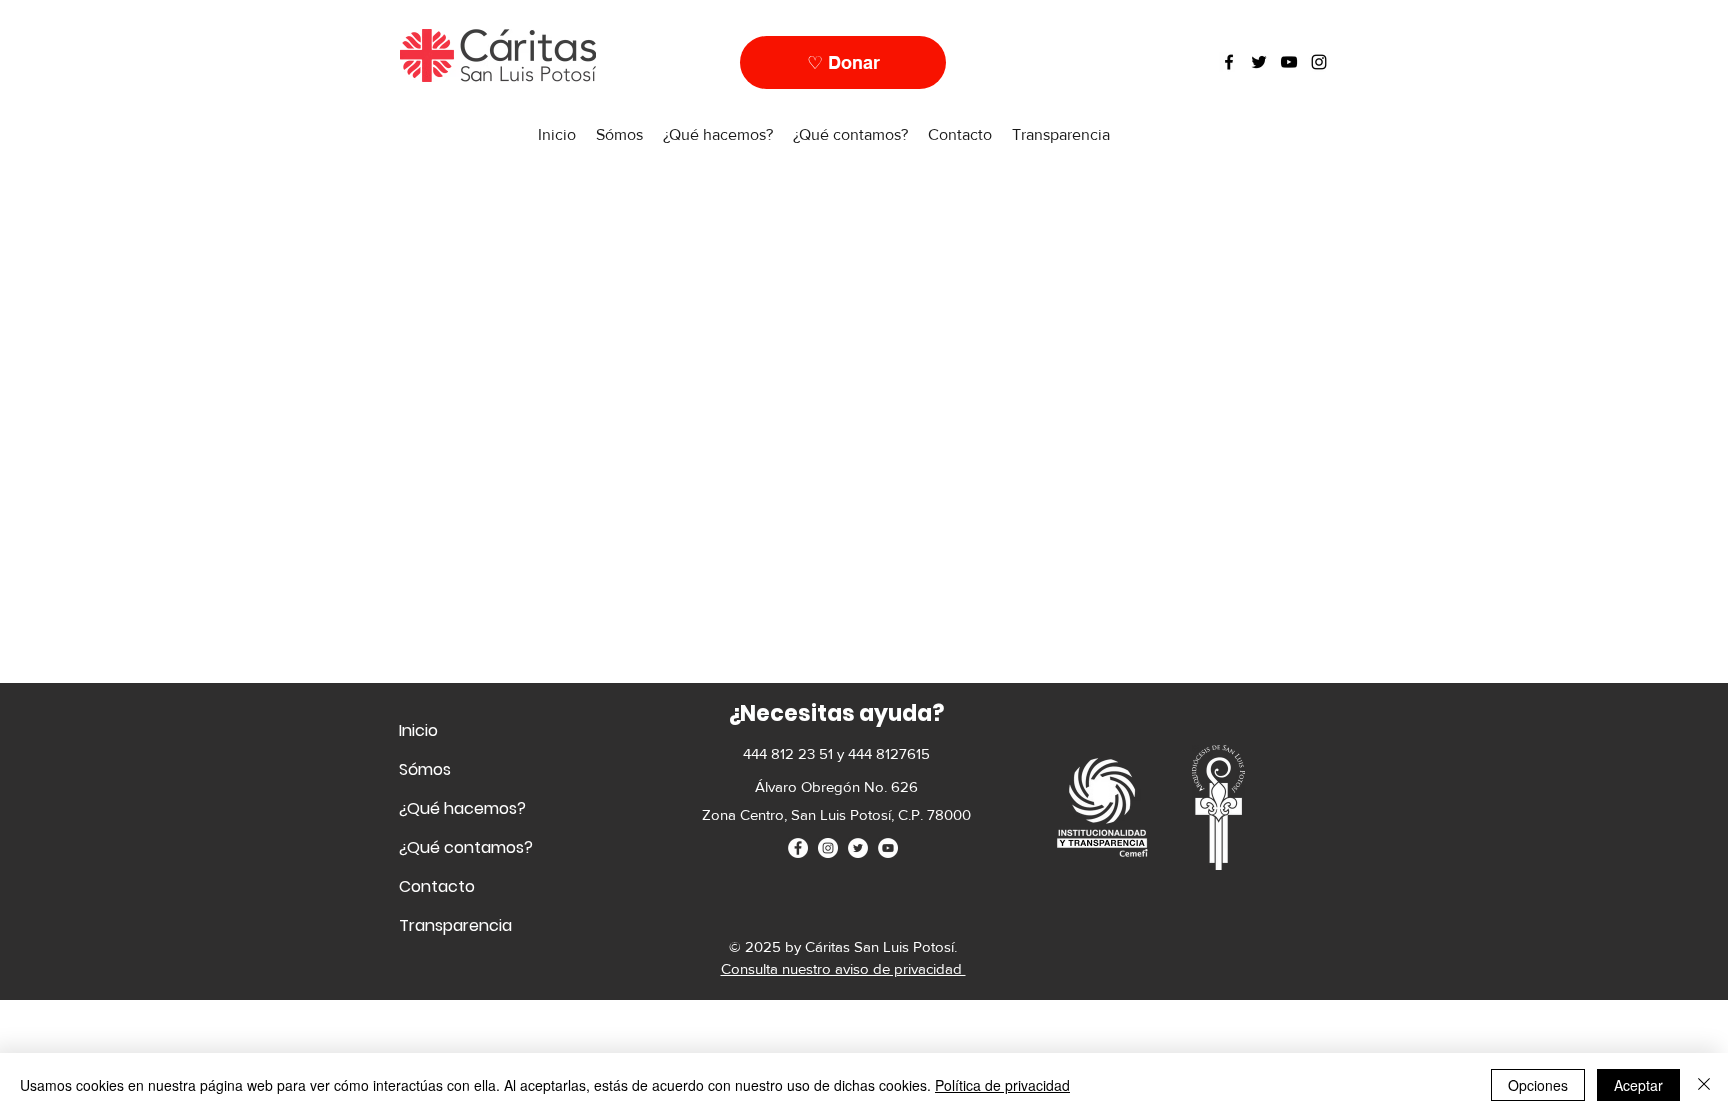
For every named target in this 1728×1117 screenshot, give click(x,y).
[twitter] (1259, 62)
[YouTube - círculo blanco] (888, 848)
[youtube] (1289, 62)
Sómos (425, 769)
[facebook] (1229, 62)
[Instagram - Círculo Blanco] (828, 848)
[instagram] (1319, 62)
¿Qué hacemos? (462, 808)
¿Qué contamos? (466, 847)
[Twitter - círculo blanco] (858, 848)
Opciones (1538, 1085)
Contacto (437, 886)
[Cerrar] (1704, 1085)
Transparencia (455, 925)
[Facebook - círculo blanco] (798, 848)
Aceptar (1638, 1085)
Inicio (418, 730)
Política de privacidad (1002, 1085)
